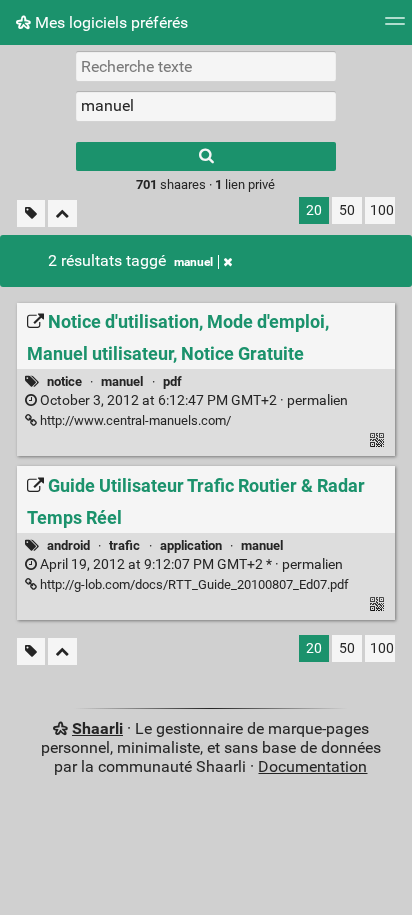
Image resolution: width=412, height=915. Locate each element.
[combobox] (206, 106)
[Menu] (395, 27)
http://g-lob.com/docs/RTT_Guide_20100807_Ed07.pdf (193, 584)
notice (64, 381)
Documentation (312, 766)
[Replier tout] (62, 213)
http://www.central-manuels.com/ (134, 420)
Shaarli (97, 728)
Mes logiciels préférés (109, 22)
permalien (192, 400)
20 (314, 210)
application (191, 545)
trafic (124, 545)
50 (347, 210)
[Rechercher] (206, 156)
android (68, 545)
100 (382, 210)
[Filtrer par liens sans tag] (31, 213)
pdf (172, 381)
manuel (193, 262)
